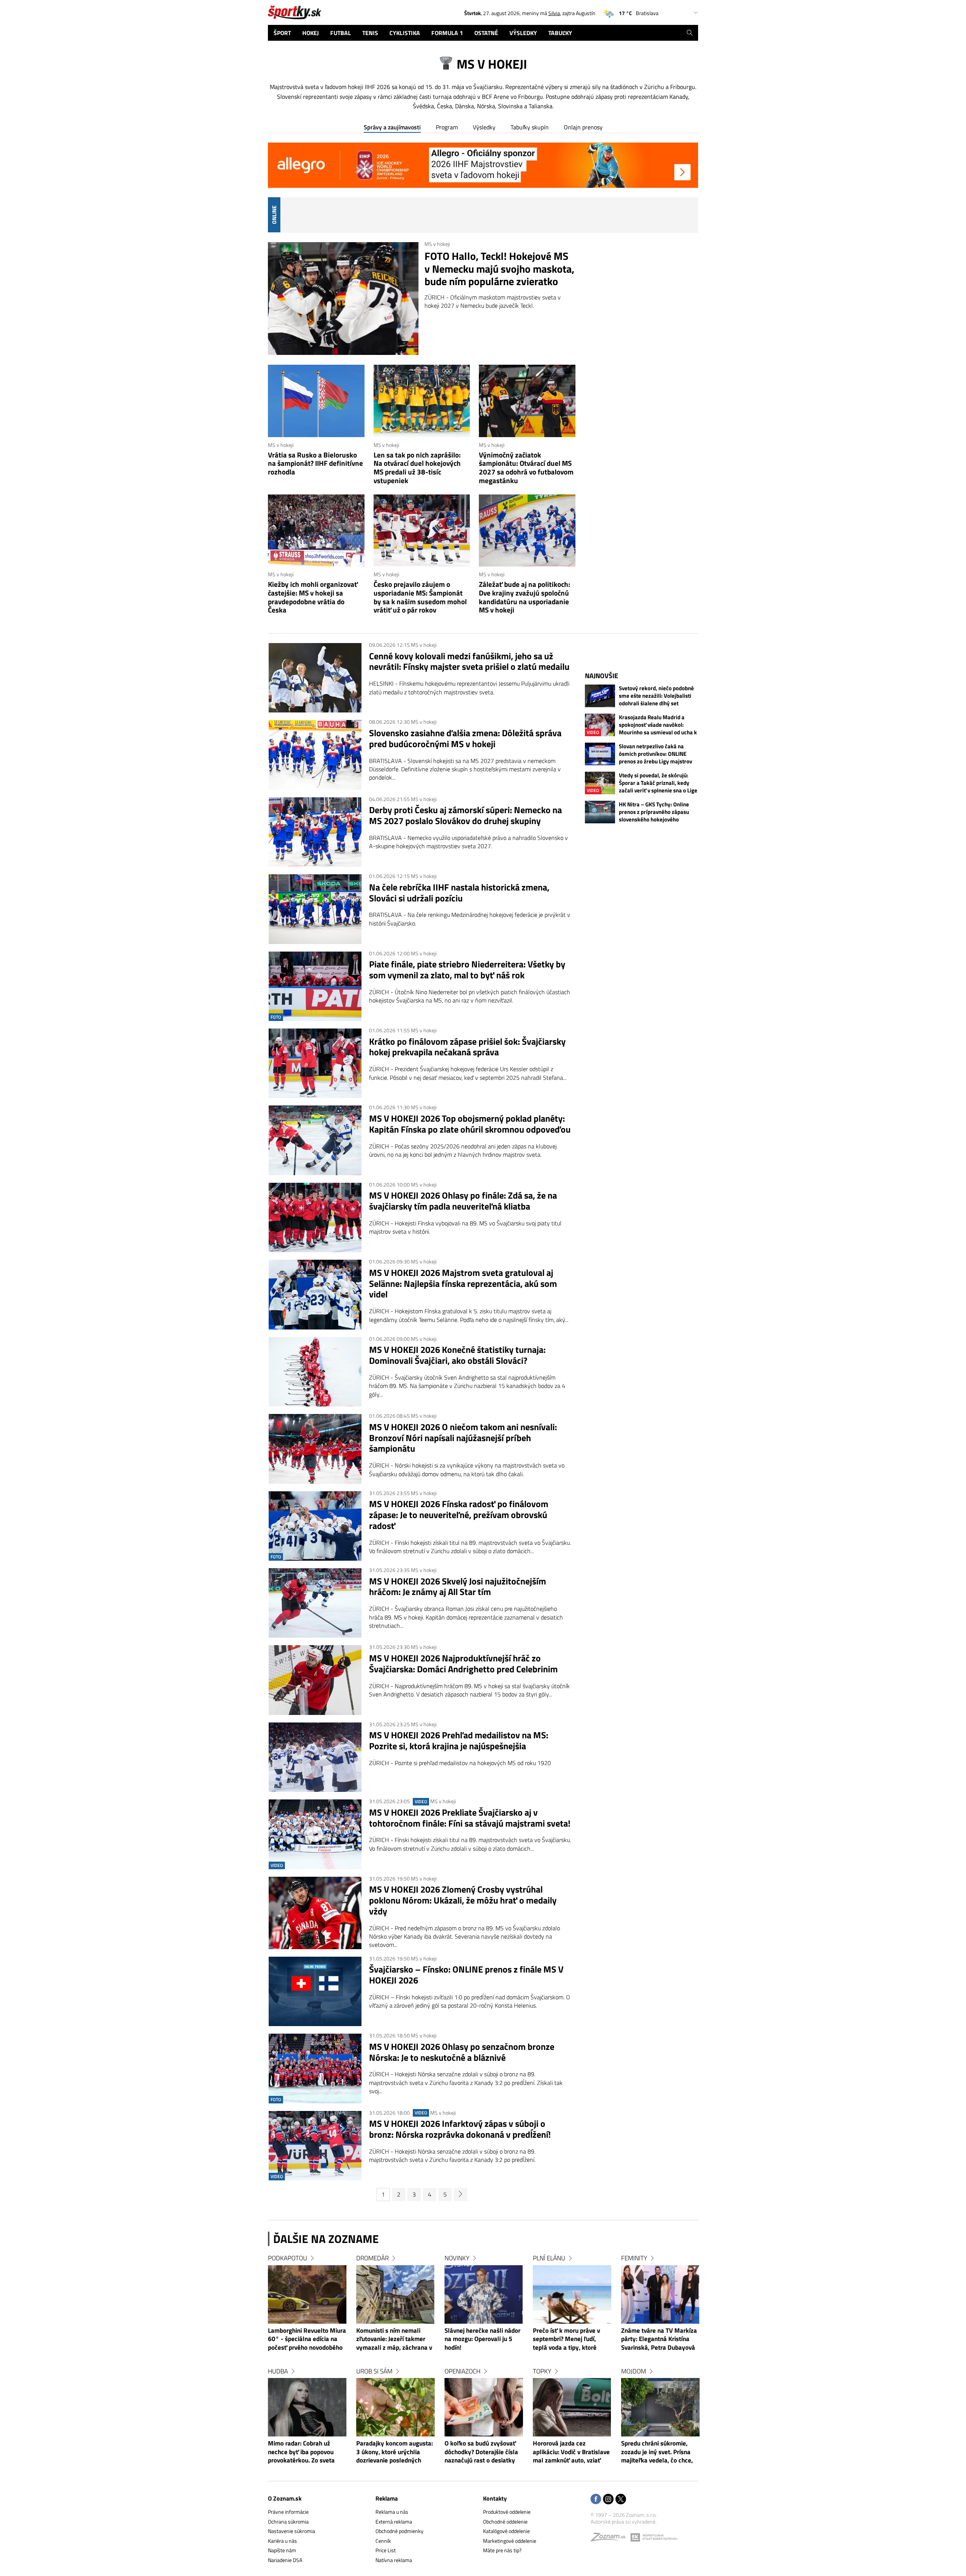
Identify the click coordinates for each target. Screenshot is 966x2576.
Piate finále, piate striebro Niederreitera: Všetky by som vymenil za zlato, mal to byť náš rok (467, 970)
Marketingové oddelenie (510, 2541)
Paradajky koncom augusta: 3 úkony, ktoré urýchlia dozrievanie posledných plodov (395, 2452)
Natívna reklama (394, 2560)
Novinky (457, 2258)
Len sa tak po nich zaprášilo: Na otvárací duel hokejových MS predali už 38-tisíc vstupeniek (417, 468)
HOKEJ (311, 33)
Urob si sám (374, 2371)
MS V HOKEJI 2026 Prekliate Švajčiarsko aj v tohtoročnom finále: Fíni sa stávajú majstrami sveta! (470, 1818)
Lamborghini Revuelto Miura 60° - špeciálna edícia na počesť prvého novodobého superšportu (307, 2340)
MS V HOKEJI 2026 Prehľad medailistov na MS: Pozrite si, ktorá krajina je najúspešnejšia (459, 1741)
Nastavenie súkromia (291, 2531)
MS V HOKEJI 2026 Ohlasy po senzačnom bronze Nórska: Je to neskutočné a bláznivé (462, 2052)
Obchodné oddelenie (505, 2522)
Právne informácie (288, 2512)
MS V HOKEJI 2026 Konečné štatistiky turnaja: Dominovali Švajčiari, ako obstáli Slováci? (457, 1355)
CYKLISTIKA (405, 33)
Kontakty (495, 2498)
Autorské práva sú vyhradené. (624, 2522)
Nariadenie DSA (285, 2560)
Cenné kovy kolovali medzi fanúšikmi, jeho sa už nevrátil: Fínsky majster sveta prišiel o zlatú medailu (469, 662)
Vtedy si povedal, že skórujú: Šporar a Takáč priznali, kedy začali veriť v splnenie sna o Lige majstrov (658, 783)
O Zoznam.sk (285, 2498)
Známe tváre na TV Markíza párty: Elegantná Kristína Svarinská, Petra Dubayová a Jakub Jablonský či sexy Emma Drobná (659, 2340)
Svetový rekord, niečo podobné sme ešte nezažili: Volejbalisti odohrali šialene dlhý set (656, 696)
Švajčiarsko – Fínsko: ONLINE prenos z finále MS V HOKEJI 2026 (466, 1975)
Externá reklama (394, 2522)
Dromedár (372, 2258)
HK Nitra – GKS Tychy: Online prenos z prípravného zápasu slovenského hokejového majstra (654, 812)
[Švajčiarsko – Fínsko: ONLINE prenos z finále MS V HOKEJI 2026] (315, 1991)
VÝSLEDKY (523, 33)
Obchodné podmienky (399, 2531)
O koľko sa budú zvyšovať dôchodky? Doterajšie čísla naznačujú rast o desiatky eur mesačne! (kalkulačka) (481, 2452)
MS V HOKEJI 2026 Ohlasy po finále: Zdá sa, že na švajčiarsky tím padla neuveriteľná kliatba (463, 1201)
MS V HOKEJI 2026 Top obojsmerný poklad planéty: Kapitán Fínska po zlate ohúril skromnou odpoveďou (470, 1124)
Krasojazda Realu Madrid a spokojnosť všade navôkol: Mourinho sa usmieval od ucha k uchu (658, 725)
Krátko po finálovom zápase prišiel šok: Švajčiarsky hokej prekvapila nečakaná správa (467, 1047)
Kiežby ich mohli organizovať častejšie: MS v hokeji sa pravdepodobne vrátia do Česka (313, 597)
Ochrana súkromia (288, 2522)
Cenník (383, 2541)
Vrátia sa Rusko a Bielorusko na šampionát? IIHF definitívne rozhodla (315, 464)
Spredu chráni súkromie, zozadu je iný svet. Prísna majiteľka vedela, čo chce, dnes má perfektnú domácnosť (657, 2452)
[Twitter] (621, 2500)
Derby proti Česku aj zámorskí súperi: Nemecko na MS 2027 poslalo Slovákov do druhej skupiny (465, 815)
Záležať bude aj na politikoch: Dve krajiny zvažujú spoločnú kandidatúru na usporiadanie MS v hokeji (525, 597)
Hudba (278, 2371)
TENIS (370, 33)
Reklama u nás (392, 2512)
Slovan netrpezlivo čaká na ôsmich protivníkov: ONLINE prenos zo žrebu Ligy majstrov (655, 754)
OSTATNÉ (486, 33)
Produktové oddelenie (507, 2512)
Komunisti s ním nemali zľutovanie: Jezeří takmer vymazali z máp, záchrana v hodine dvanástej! (394, 2340)
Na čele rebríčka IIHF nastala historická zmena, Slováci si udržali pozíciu (459, 893)
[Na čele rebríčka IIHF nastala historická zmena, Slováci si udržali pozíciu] (315, 909)
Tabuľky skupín (530, 127)
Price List (386, 2550)
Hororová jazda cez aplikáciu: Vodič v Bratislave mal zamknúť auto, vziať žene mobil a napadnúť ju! (571, 2452)
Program (447, 127)
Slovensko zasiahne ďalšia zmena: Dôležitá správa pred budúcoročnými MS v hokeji (465, 738)
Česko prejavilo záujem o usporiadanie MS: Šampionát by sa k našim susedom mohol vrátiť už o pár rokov (420, 597)
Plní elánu (549, 2258)
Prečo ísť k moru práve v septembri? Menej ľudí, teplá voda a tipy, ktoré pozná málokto (566, 2340)
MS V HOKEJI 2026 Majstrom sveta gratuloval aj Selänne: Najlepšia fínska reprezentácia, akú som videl (463, 1283)
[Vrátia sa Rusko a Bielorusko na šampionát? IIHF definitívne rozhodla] (316, 401)
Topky (542, 2371)
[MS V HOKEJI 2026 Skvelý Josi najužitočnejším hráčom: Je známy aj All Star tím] (315, 1603)
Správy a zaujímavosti (392, 127)
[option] (307, 2366)
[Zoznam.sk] (611, 2539)
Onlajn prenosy (583, 127)
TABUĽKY (560, 33)
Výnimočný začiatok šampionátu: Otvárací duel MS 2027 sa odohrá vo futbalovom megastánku (526, 468)
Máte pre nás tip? (502, 2550)
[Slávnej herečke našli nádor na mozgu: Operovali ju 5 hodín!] (484, 2294)
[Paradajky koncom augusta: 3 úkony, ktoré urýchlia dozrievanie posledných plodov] (395, 2407)
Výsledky (484, 127)
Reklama (387, 2498)
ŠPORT (282, 33)
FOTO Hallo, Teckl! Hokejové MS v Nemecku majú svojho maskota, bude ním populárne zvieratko (499, 269)
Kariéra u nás (282, 2541)
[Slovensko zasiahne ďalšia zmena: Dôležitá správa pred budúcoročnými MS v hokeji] (315, 755)
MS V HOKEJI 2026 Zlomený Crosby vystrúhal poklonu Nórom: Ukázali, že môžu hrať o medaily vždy (463, 1900)
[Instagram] (608, 2500)
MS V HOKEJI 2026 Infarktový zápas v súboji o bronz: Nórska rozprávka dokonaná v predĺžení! (460, 2129)
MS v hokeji (437, 244)
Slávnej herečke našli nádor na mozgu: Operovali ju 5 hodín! (482, 2339)
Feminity (634, 2258)
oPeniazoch (462, 2371)
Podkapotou (288, 2258)
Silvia (554, 13)
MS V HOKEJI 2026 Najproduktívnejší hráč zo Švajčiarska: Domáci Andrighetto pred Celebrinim (463, 1664)
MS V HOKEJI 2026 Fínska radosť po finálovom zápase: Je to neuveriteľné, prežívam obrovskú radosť (459, 1515)
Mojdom (634, 2371)
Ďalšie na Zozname (326, 2239)
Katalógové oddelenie (506, 2531)
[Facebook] (596, 2500)
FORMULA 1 (447, 33)
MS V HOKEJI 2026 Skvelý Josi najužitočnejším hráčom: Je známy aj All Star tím (458, 1587)
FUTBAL (341, 33)
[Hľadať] (690, 33)
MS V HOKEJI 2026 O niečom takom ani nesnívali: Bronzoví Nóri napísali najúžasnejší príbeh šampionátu (463, 1438)
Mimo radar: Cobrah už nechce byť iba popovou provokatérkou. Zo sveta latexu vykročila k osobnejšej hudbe (301, 2452)
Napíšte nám (282, 2550)
